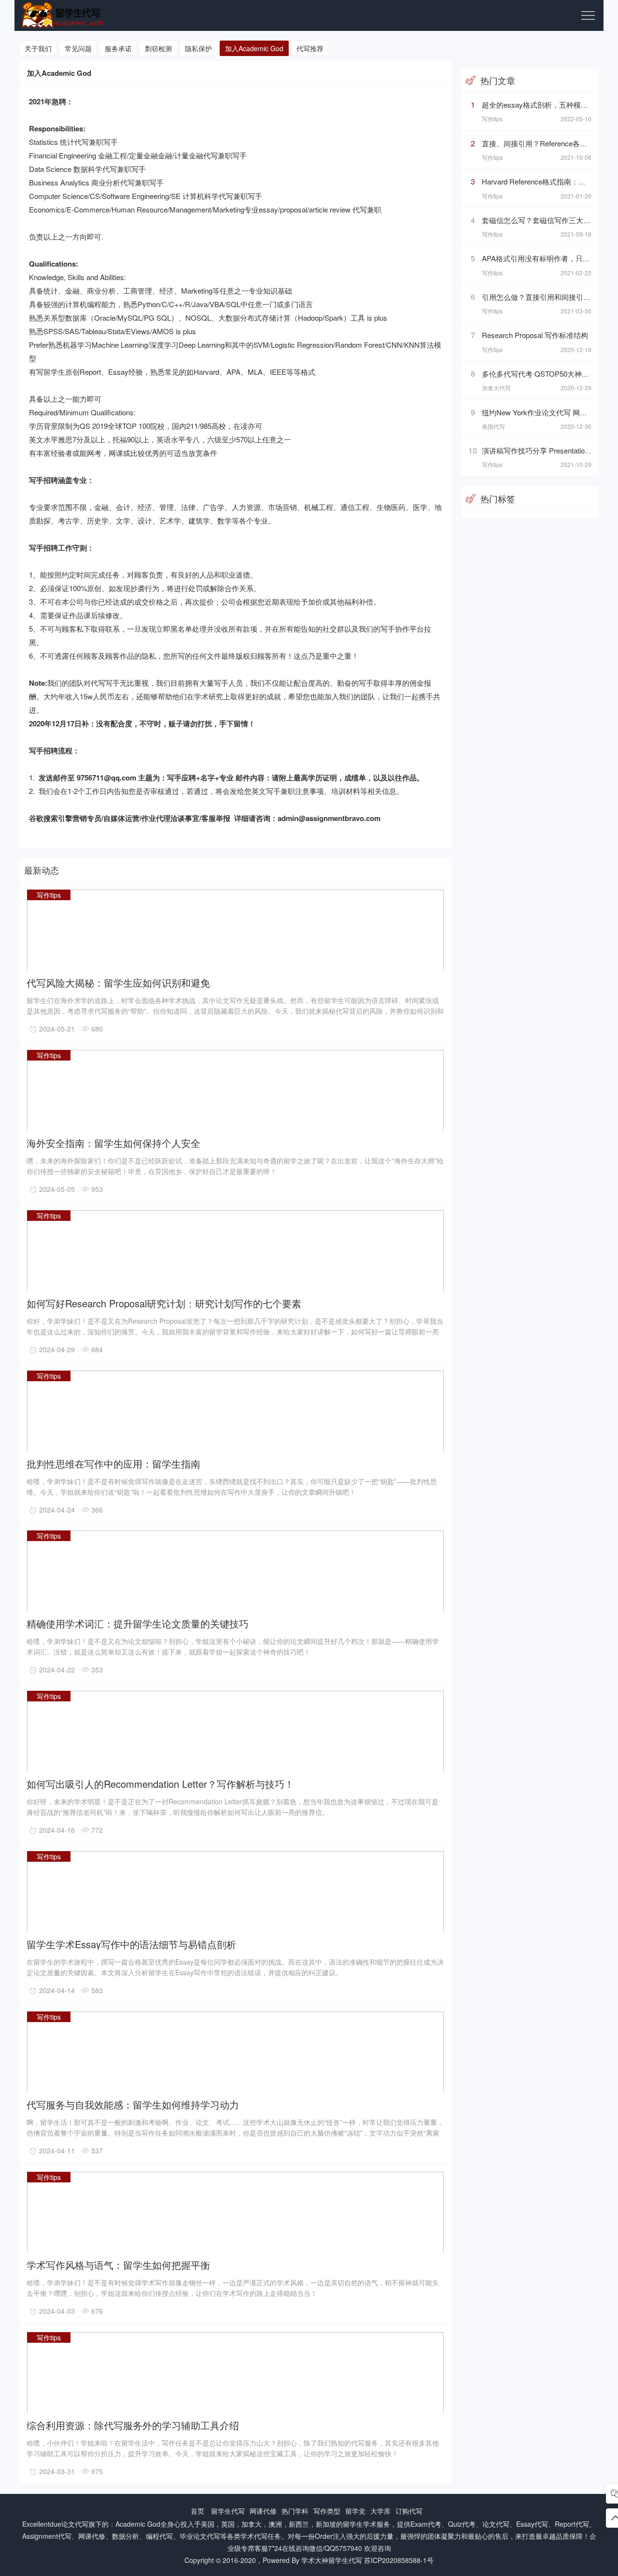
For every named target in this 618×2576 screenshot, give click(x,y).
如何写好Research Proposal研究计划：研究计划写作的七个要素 (164, 1303)
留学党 (355, 2511)
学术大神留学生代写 (332, 2560)
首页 (197, 2511)
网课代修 (263, 2511)
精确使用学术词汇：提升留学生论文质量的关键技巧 (138, 1623)
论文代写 (75, 2524)
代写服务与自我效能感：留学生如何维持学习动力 (133, 2104)
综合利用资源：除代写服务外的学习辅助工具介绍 (133, 2425)
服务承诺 (118, 48)
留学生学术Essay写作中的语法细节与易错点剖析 (131, 1944)
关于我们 (38, 48)
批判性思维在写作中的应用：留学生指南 (113, 1463)
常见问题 (78, 48)
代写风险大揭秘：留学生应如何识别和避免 (118, 982)
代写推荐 (310, 48)
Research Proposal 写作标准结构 (535, 335)
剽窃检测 (158, 48)
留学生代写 (228, 2511)
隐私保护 (198, 48)
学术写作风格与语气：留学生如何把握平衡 (118, 2264)
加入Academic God (254, 48)
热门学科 (295, 2511)
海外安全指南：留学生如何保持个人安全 (113, 1142)
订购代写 (409, 2511)
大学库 (380, 2511)
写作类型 (327, 2511)
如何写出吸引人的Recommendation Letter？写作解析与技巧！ (160, 1783)
